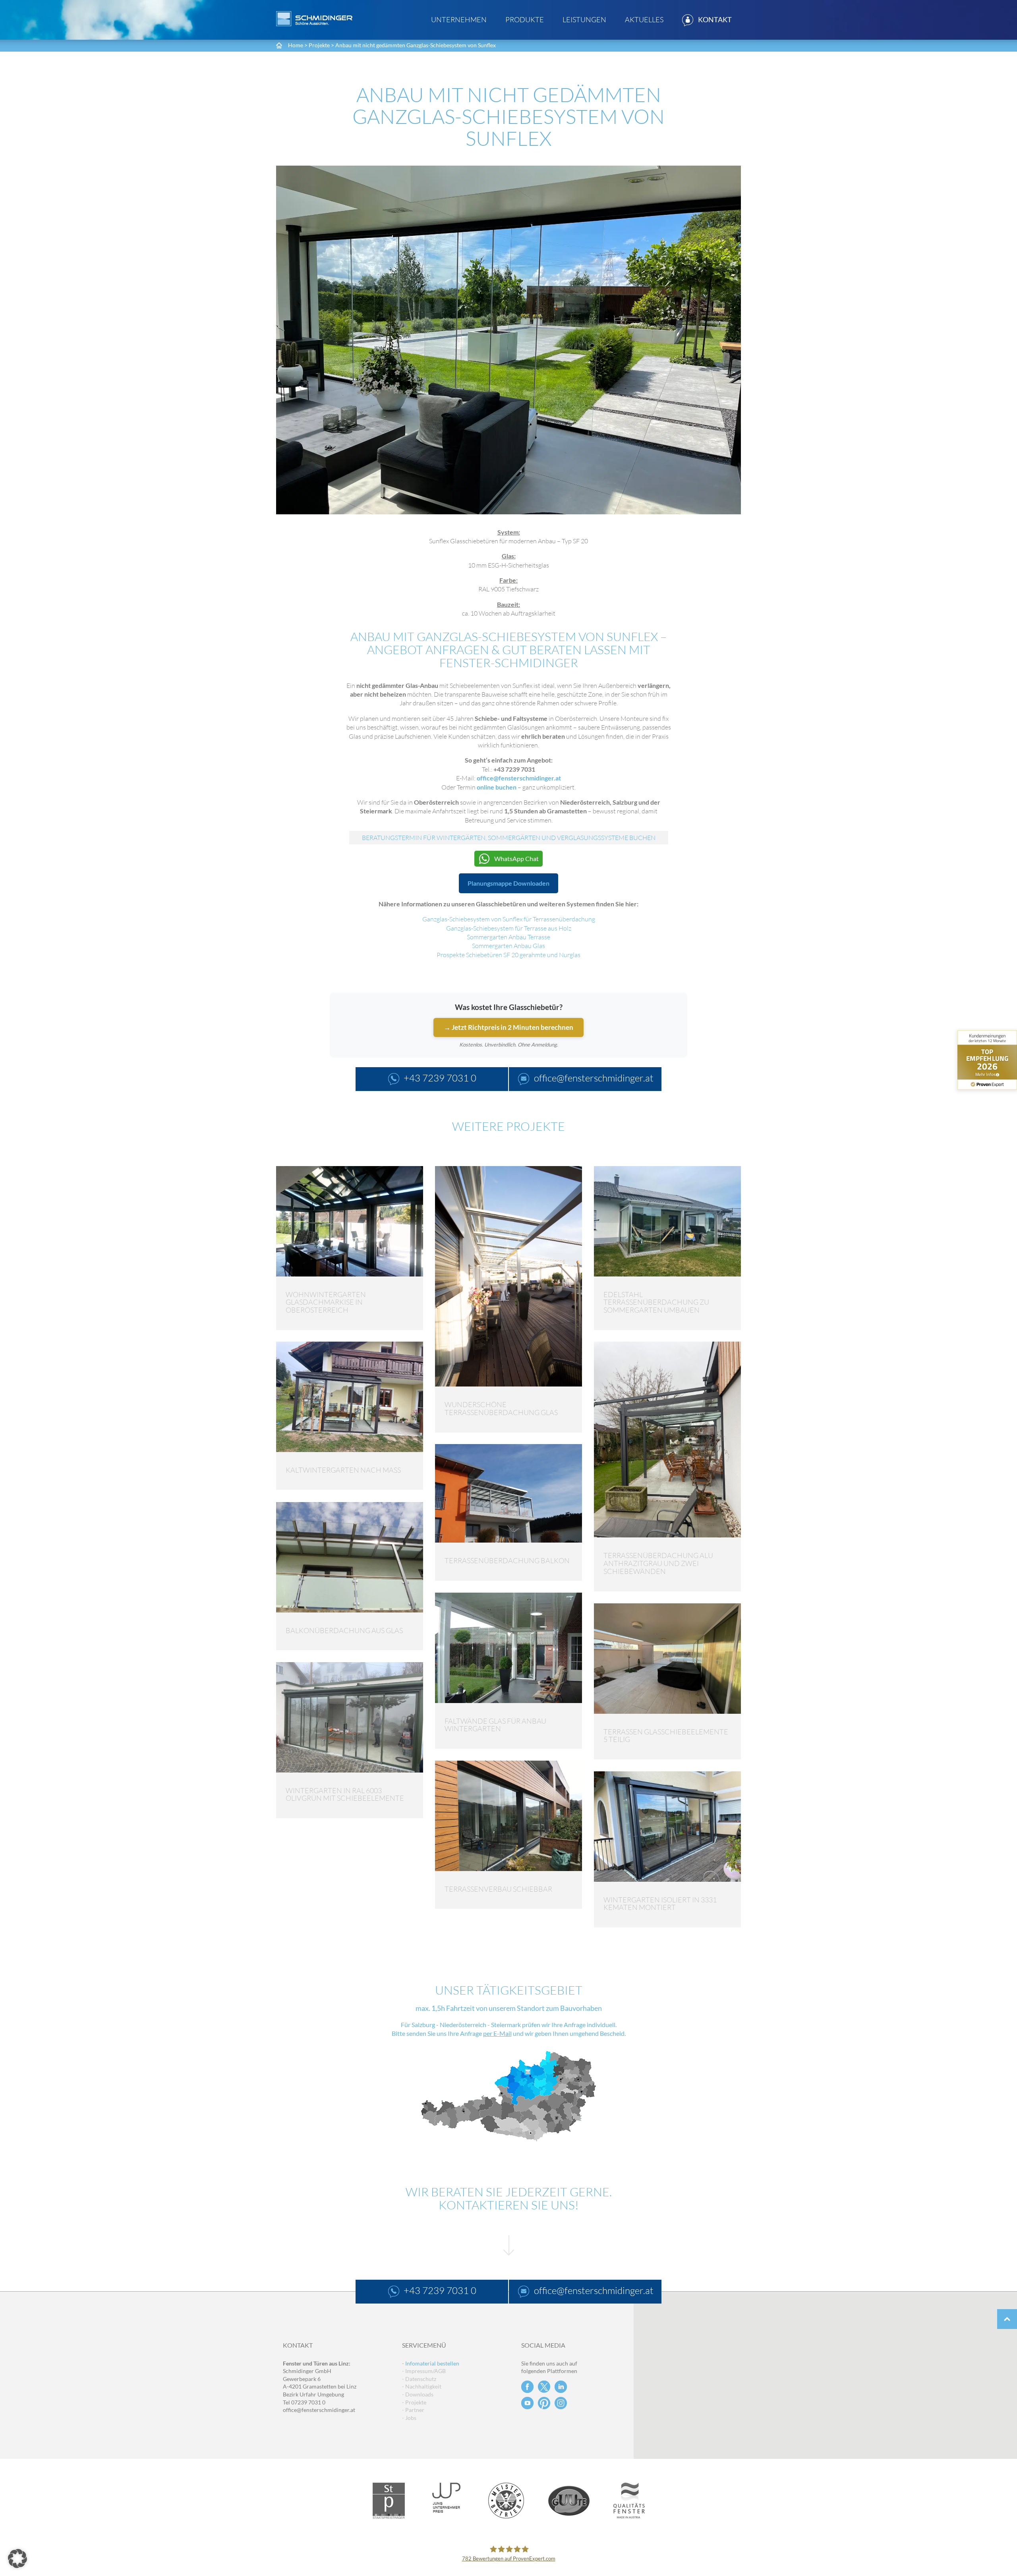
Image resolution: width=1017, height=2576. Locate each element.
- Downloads (418, 2394)
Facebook (527, 2387)
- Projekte (414, 2402)
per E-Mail (497, 2033)
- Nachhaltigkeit (422, 2386)
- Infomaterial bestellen (431, 2363)
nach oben (1007, 2319)
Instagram (561, 2403)
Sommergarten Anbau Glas (508, 946)
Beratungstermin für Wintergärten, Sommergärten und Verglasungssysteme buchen (509, 838)
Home (296, 45)
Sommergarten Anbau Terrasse (508, 937)
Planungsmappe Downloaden (508, 883)
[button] (17, 2559)
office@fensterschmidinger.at (519, 778)
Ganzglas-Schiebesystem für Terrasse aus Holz (509, 928)
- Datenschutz (419, 2379)
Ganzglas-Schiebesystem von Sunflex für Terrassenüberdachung (509, 919)
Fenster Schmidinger (314, 19)
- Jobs (409, 2418)
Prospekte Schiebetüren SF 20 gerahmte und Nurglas (508, 955)
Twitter (544, 2387)
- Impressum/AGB (424, 2371)
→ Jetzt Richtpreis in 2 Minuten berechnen (508, 1027)
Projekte (319, 45)
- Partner (413, 2410)
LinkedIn (561, 2387)
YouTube (527, 2403)
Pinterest (544, 2403)
